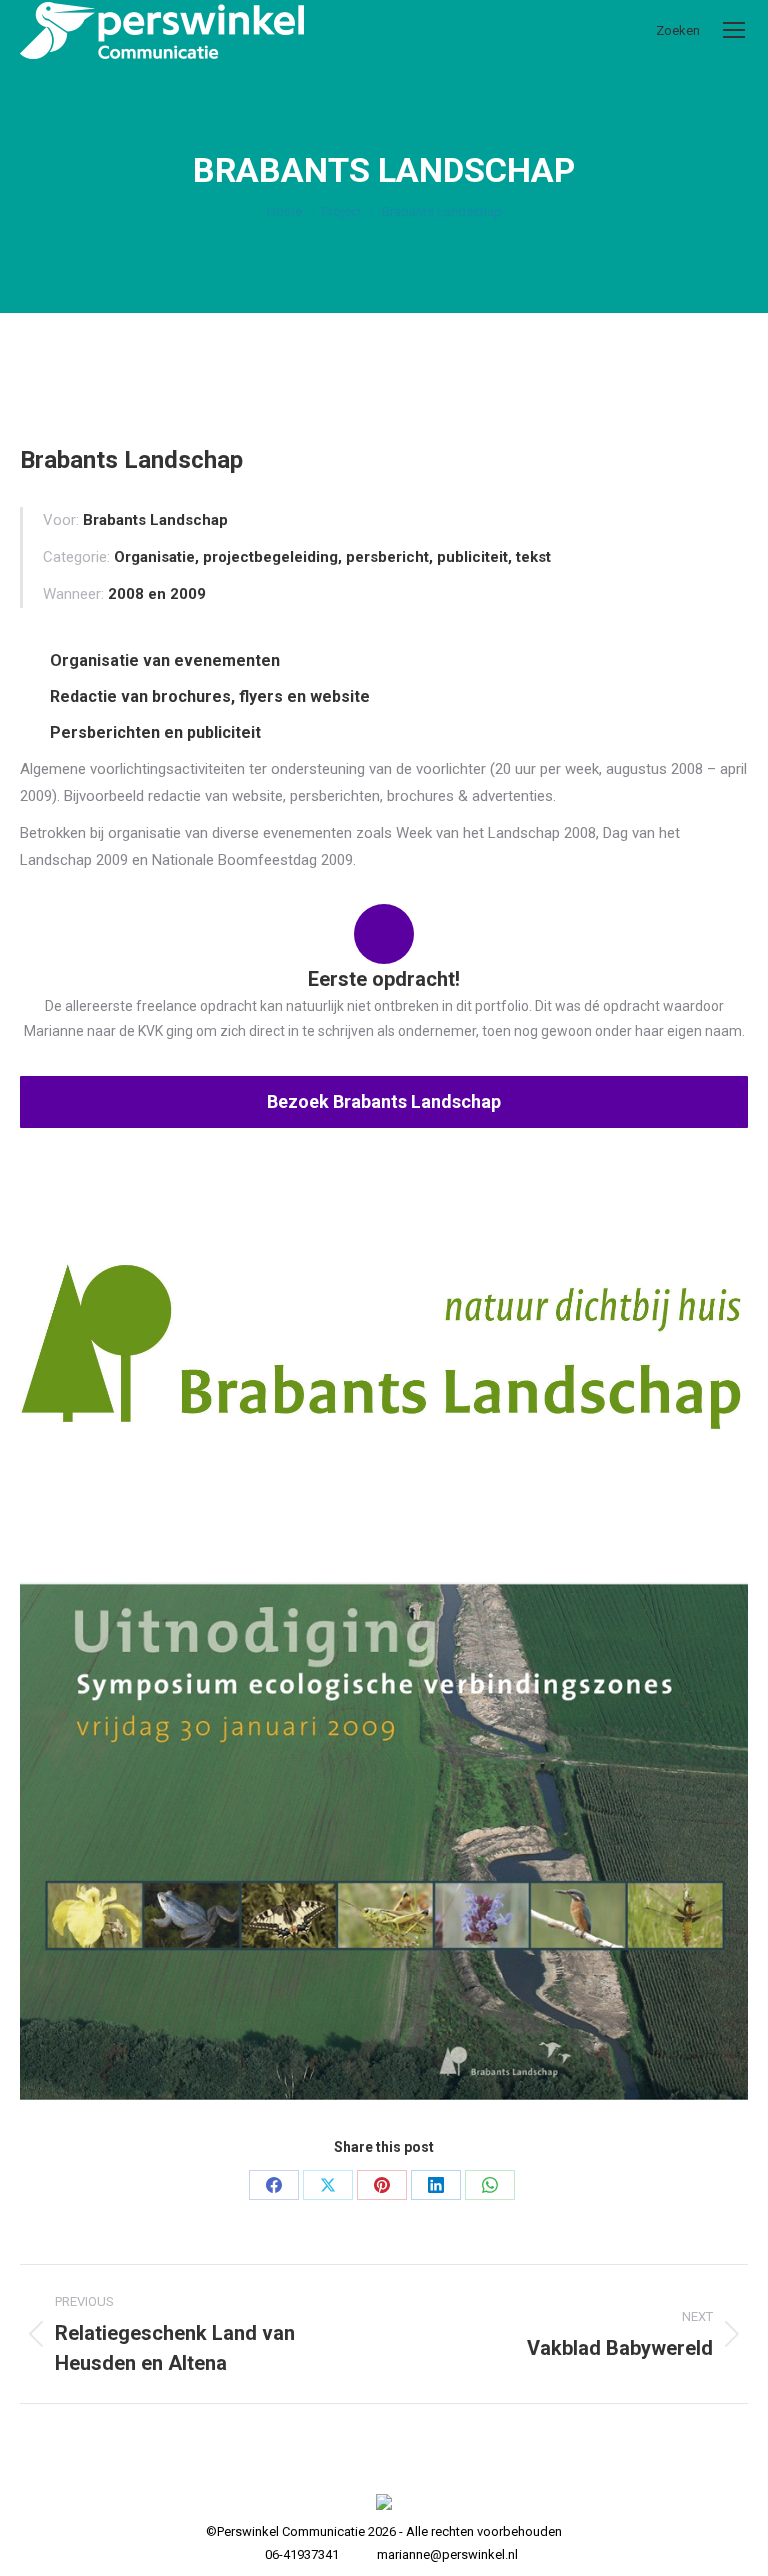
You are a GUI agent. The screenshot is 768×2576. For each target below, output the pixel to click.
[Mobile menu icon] (734, 30)
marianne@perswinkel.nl (447, 2554)
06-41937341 (302, 2554)
